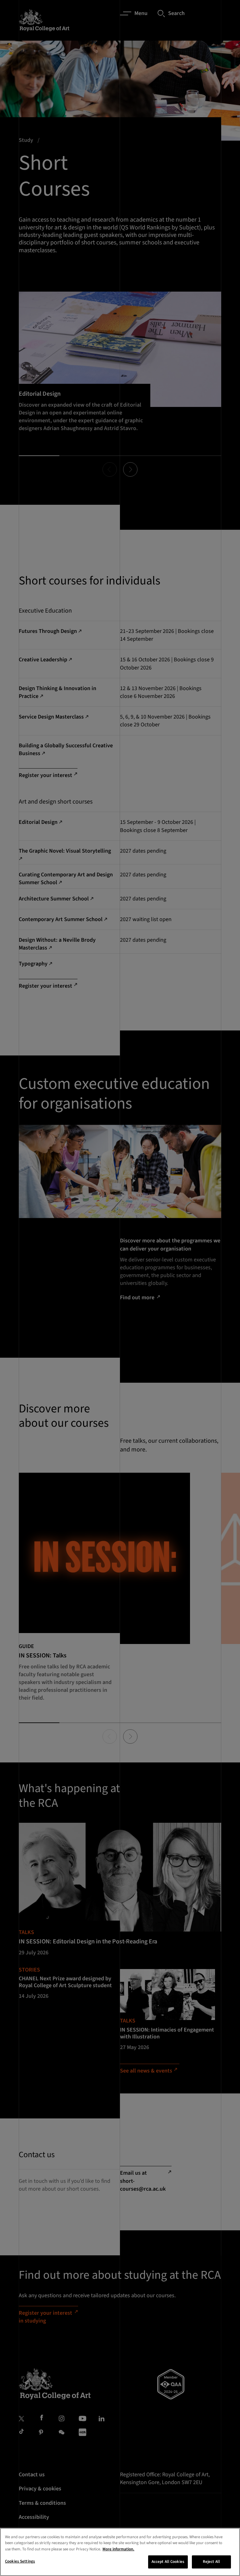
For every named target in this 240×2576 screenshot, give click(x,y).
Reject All (211, 2562)
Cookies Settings (20, 2561)
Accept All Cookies (168, 2562)
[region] (120, 2552)
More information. (118, 2549)
